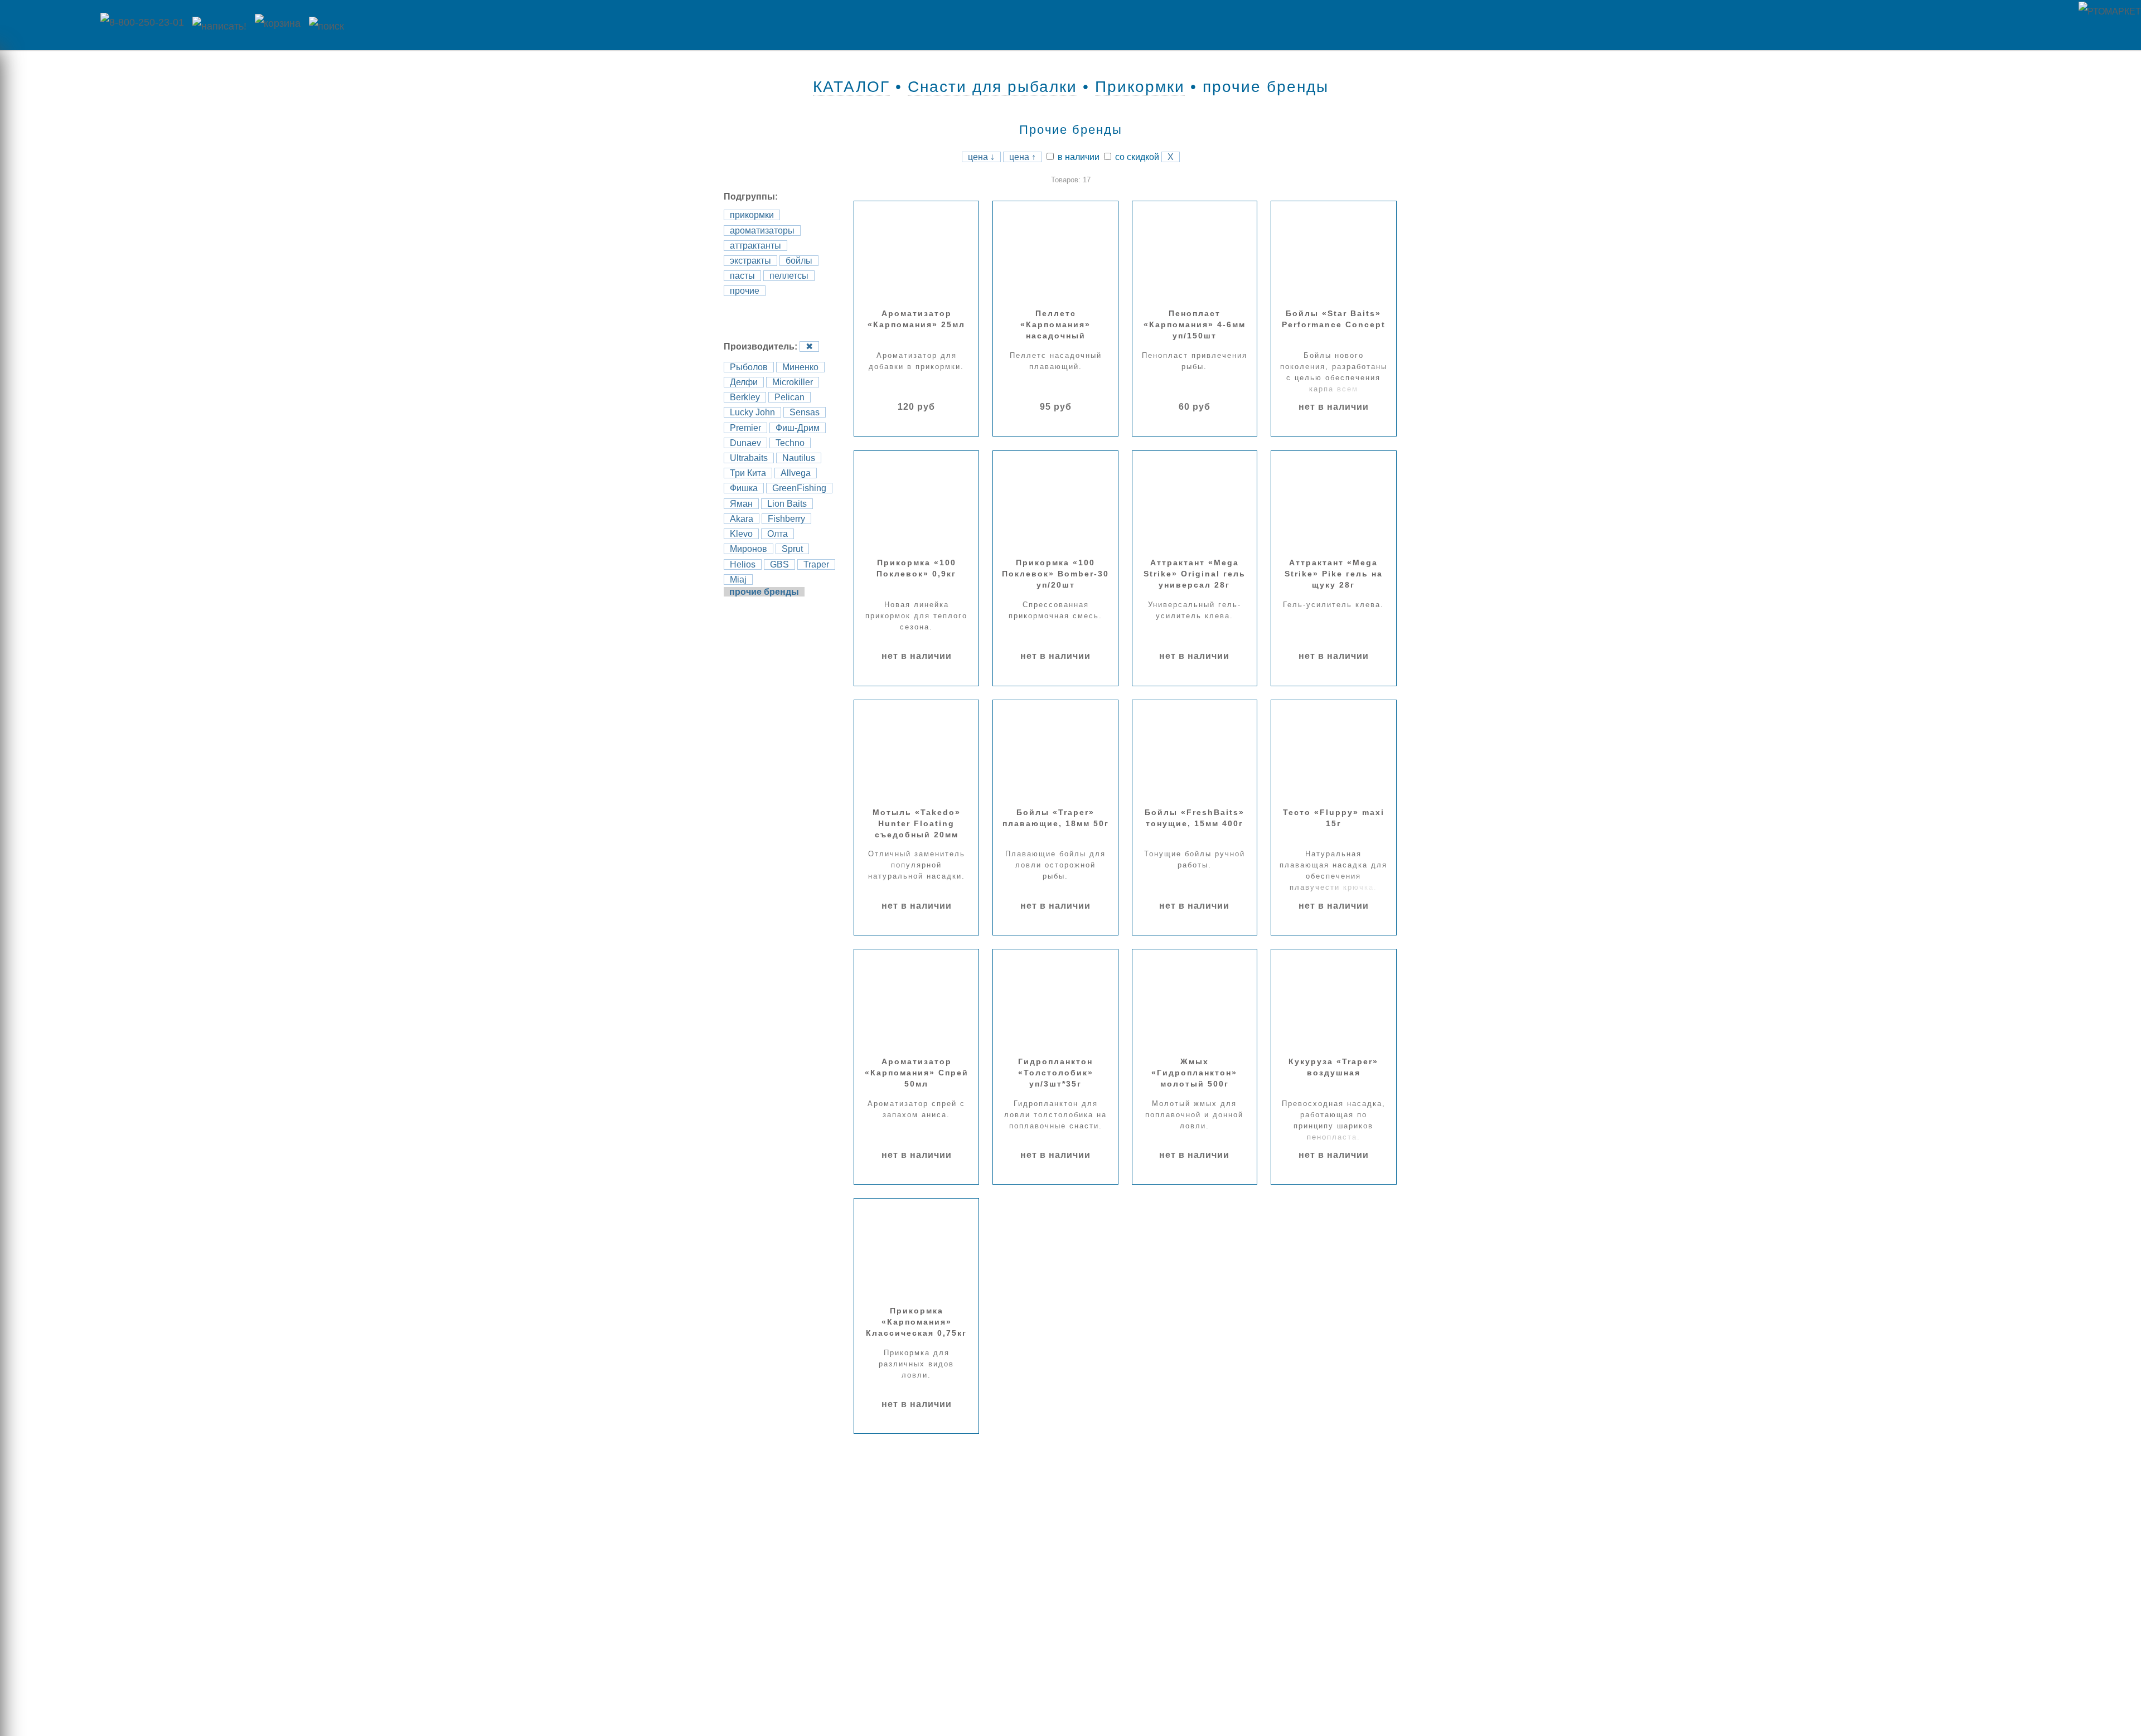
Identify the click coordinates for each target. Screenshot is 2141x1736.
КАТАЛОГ (851, 87)
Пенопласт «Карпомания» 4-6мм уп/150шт (1195, 324)
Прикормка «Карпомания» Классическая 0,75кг (916, 1322)
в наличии (1077, 157)
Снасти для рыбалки (992, 87)
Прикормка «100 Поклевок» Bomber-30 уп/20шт (1055, 574)
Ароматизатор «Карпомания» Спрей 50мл (917, 1073)
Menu (47, 25)
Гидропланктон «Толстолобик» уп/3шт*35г (1056, 1073)
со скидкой (1136, 157)
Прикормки (1140, 87)
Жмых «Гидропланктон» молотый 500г (1194, 1073)
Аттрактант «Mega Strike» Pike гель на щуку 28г (1334, 574)
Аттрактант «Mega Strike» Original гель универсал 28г (1195, 574)
